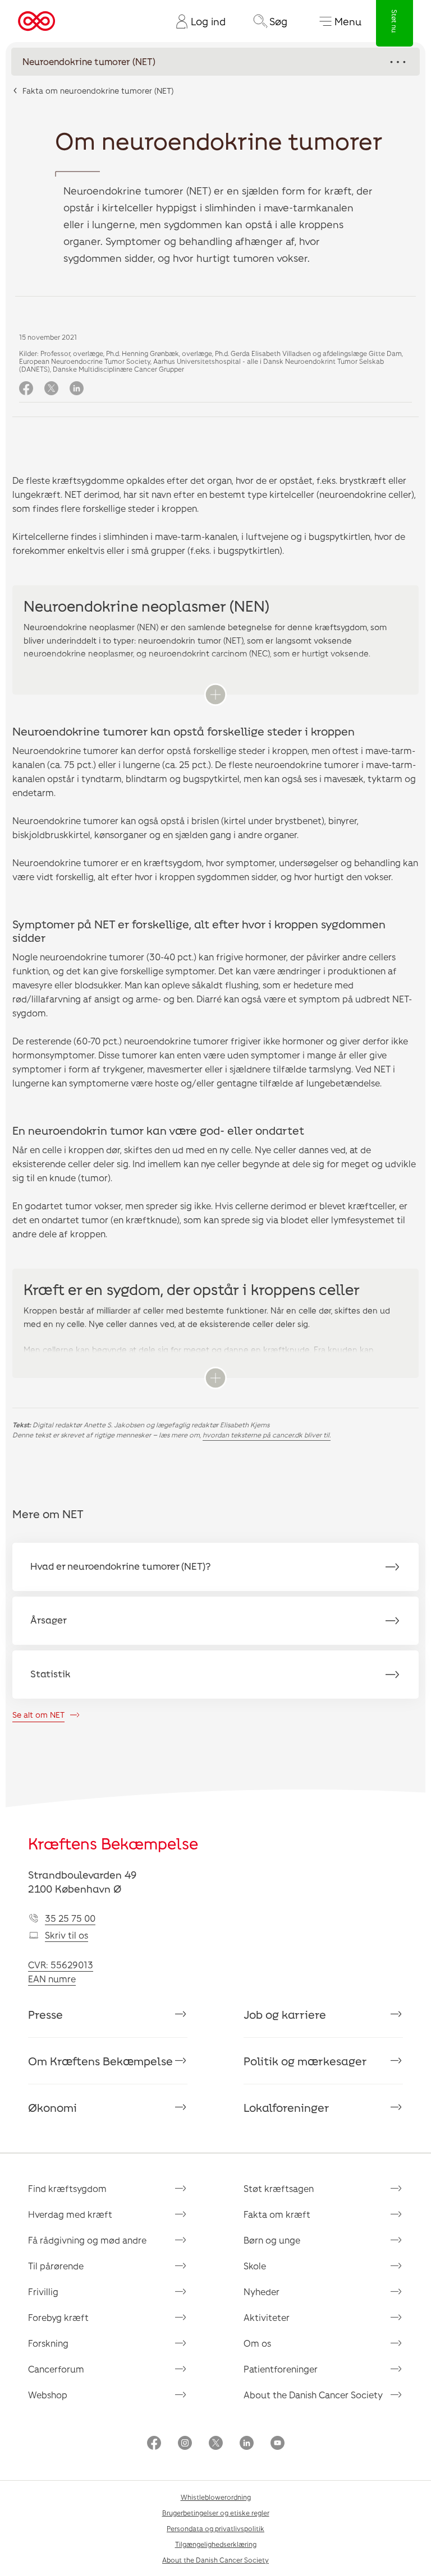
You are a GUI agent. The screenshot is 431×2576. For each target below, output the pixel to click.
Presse (45, 2014)
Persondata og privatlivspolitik (215, 2528)
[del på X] (51, 389)
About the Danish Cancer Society (313, 2395)
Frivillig (43, 2291)
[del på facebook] (26, 389)
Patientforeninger (281, 2369)
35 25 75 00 (70, 1918)
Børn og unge (272, 2240)
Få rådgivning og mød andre (87, 2240)
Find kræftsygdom (67, 2188)
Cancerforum (56, 2369)
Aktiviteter (267, 2317)
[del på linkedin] (77, 389)
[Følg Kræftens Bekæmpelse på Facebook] (154, 2444)
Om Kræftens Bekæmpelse (100, 2061)
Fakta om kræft (277, 2214)
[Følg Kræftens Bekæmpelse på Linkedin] (247, 2444)
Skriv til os (67, 1935)
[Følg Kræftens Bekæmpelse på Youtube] (278, 2444)
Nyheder (262, 2291)
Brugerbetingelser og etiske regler (216, 2513)
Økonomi (52, 2107)
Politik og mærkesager (305, 2061)
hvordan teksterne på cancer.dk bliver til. (267, 1435)
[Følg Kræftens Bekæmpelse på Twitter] (216, 2444)
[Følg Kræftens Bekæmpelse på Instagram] (185, 2444)
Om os (257, 2343)
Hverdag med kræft (70, 2214)
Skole (255, 2266)
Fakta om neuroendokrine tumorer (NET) (98, 91)
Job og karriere (285, 2014)
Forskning (48, 2343)
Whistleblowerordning (216, 2497)
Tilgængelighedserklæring (216, 2544)
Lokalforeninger (286, 2107)
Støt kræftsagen (279, 2188)
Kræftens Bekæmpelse (113, 1843)
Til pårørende (56, 2266)
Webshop (48, 2395)
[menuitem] (196, 21)
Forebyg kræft (58, 2317)
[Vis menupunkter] (215, 62)
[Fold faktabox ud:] (215, 695)
